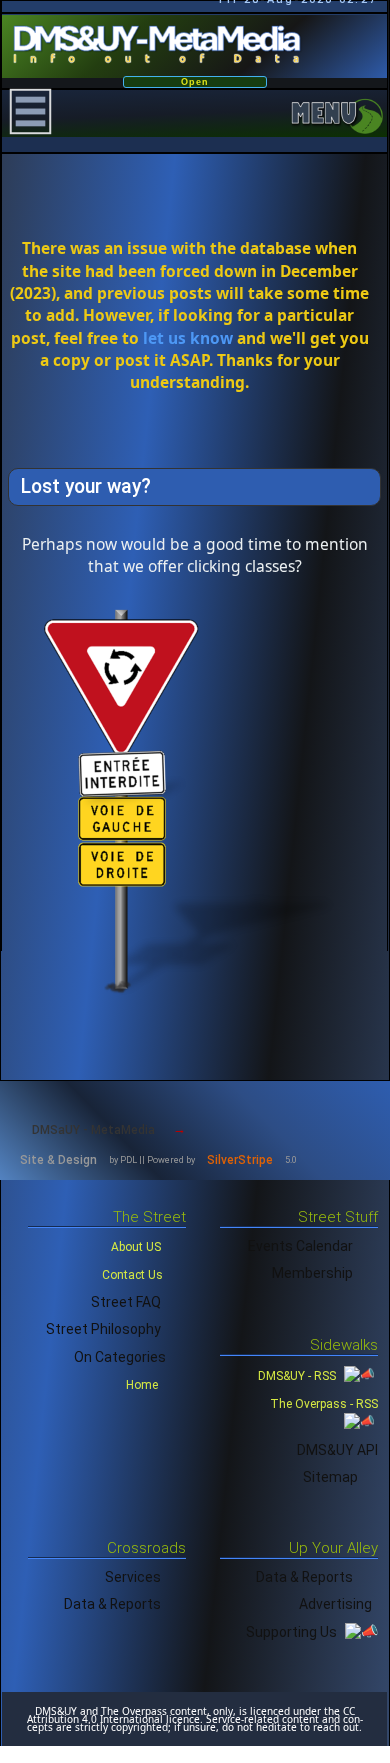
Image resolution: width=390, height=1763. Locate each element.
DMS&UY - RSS (298, 1376)
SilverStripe (240, 1160)
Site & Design (58, 1160)
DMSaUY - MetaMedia (93, 1130)
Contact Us (132, 1275)
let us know (188, 338)
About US (136, 1247)
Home (143, 1385)
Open (195, 82)
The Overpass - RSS (324, 1404)
